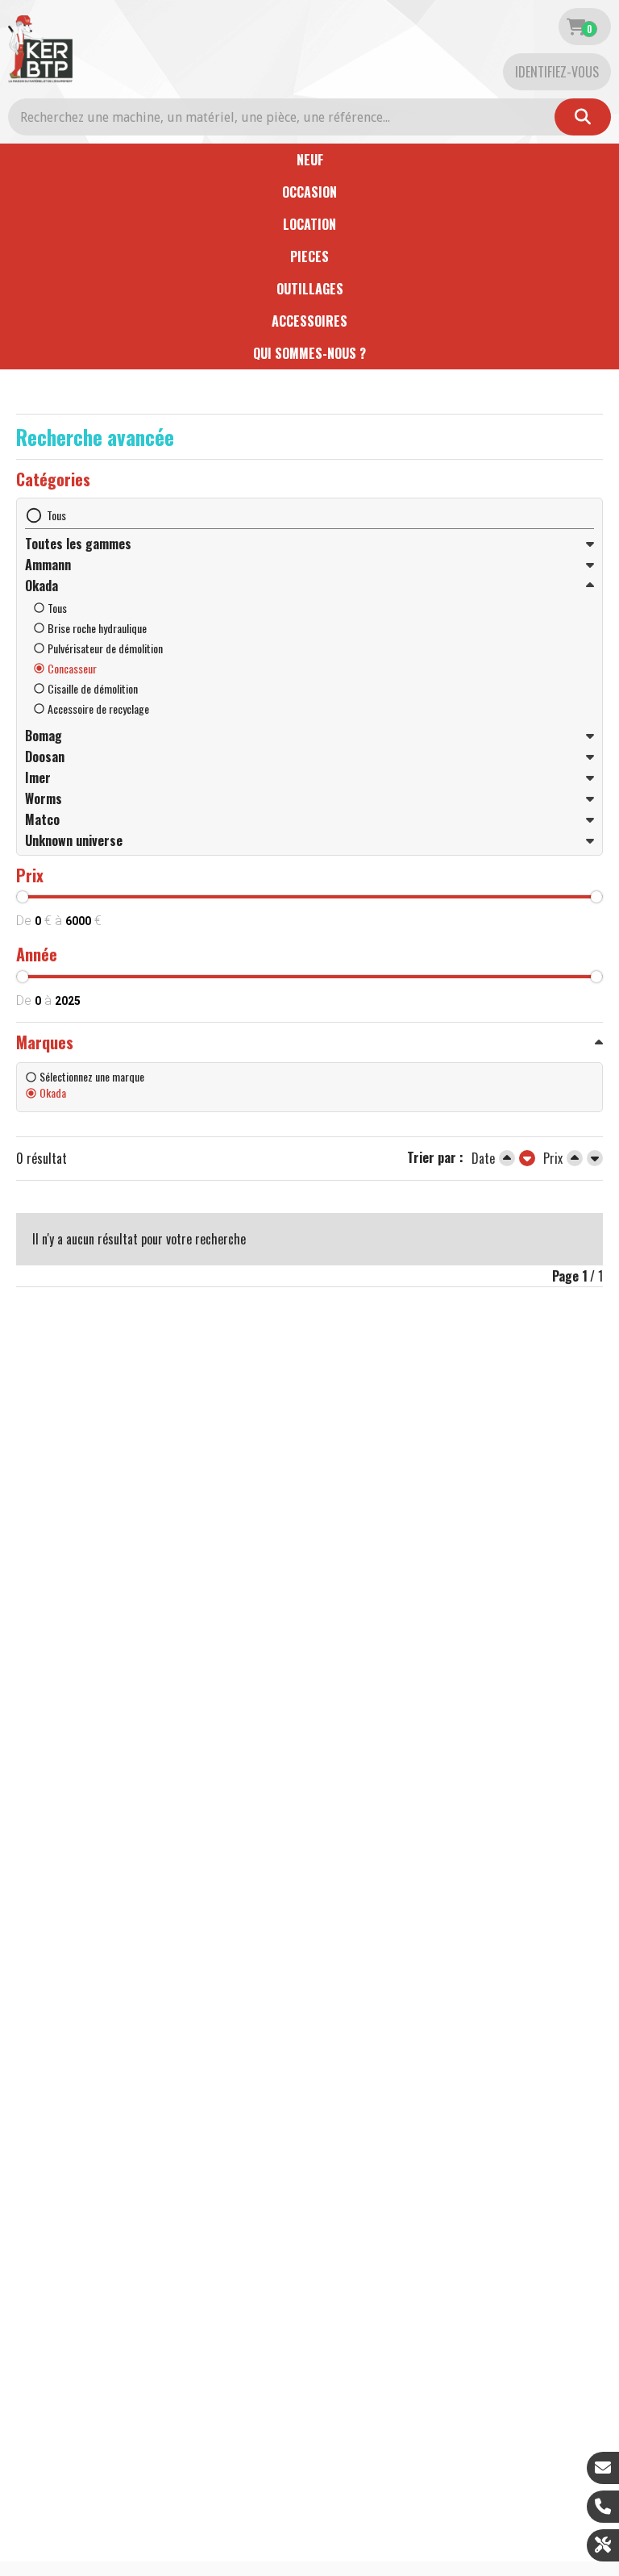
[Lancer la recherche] (583, 117)
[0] (576, 27)
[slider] (23, 897)
